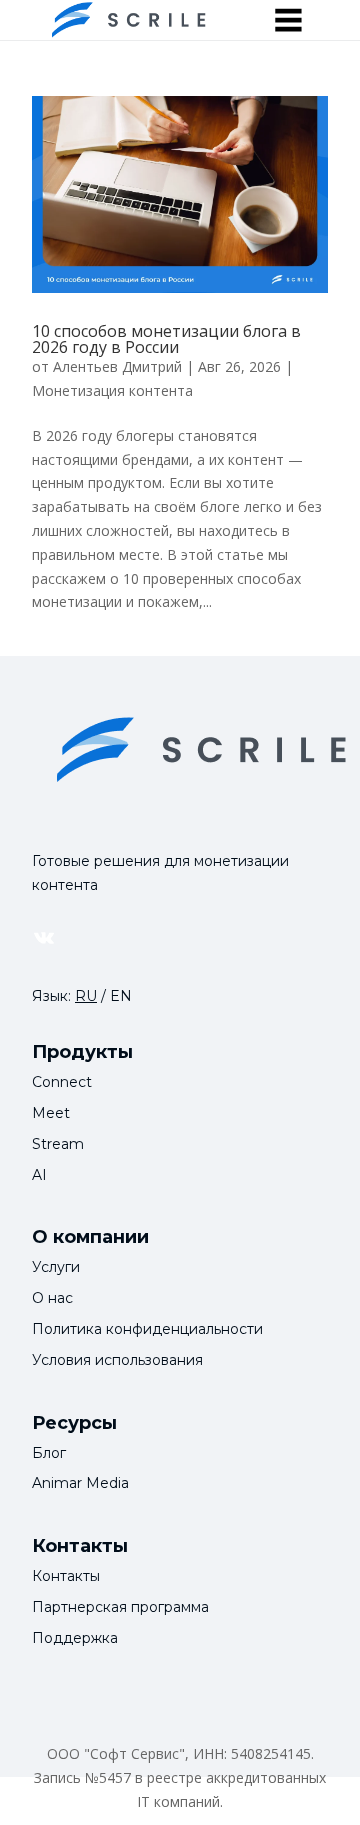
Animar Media (80, 1483)
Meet (51, 1113)
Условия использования (117, 1360)
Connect (62, 1082)
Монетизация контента (112, 390)
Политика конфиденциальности (147, 1329)
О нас (52, 1298)
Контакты (66, 1576)
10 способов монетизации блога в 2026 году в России (166, 339)
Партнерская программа (120, 1607)
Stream (58, 1144)
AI (39, 1175)
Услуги (56, 1267)
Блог (49, 1453)
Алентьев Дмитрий (117, 366)
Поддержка (75, 1638)
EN (121, 996)
